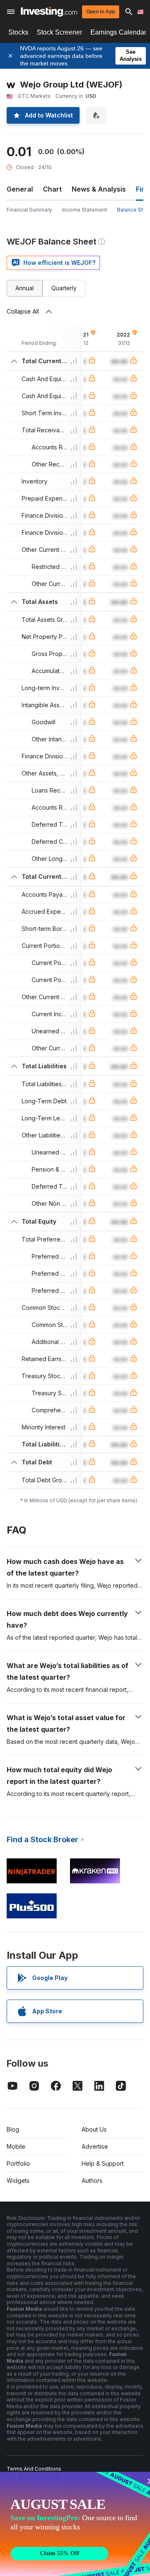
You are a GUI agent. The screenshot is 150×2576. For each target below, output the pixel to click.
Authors (92, 2181)
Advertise (95, 2146)
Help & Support (103, 2163)
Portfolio (18, 2163)
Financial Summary (29, 210)
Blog (13, 2129)
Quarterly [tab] (64, 288)
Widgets (18, 2181)
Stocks (18, 32)
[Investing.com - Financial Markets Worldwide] (49, 12)
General (20, 189)
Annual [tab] (25, 288)
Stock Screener (59, 32)
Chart (52, 189)
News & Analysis (99, 189)
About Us (94, 2129)
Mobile (16, 2146)
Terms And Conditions (34, 2469)
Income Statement (85, 210)
